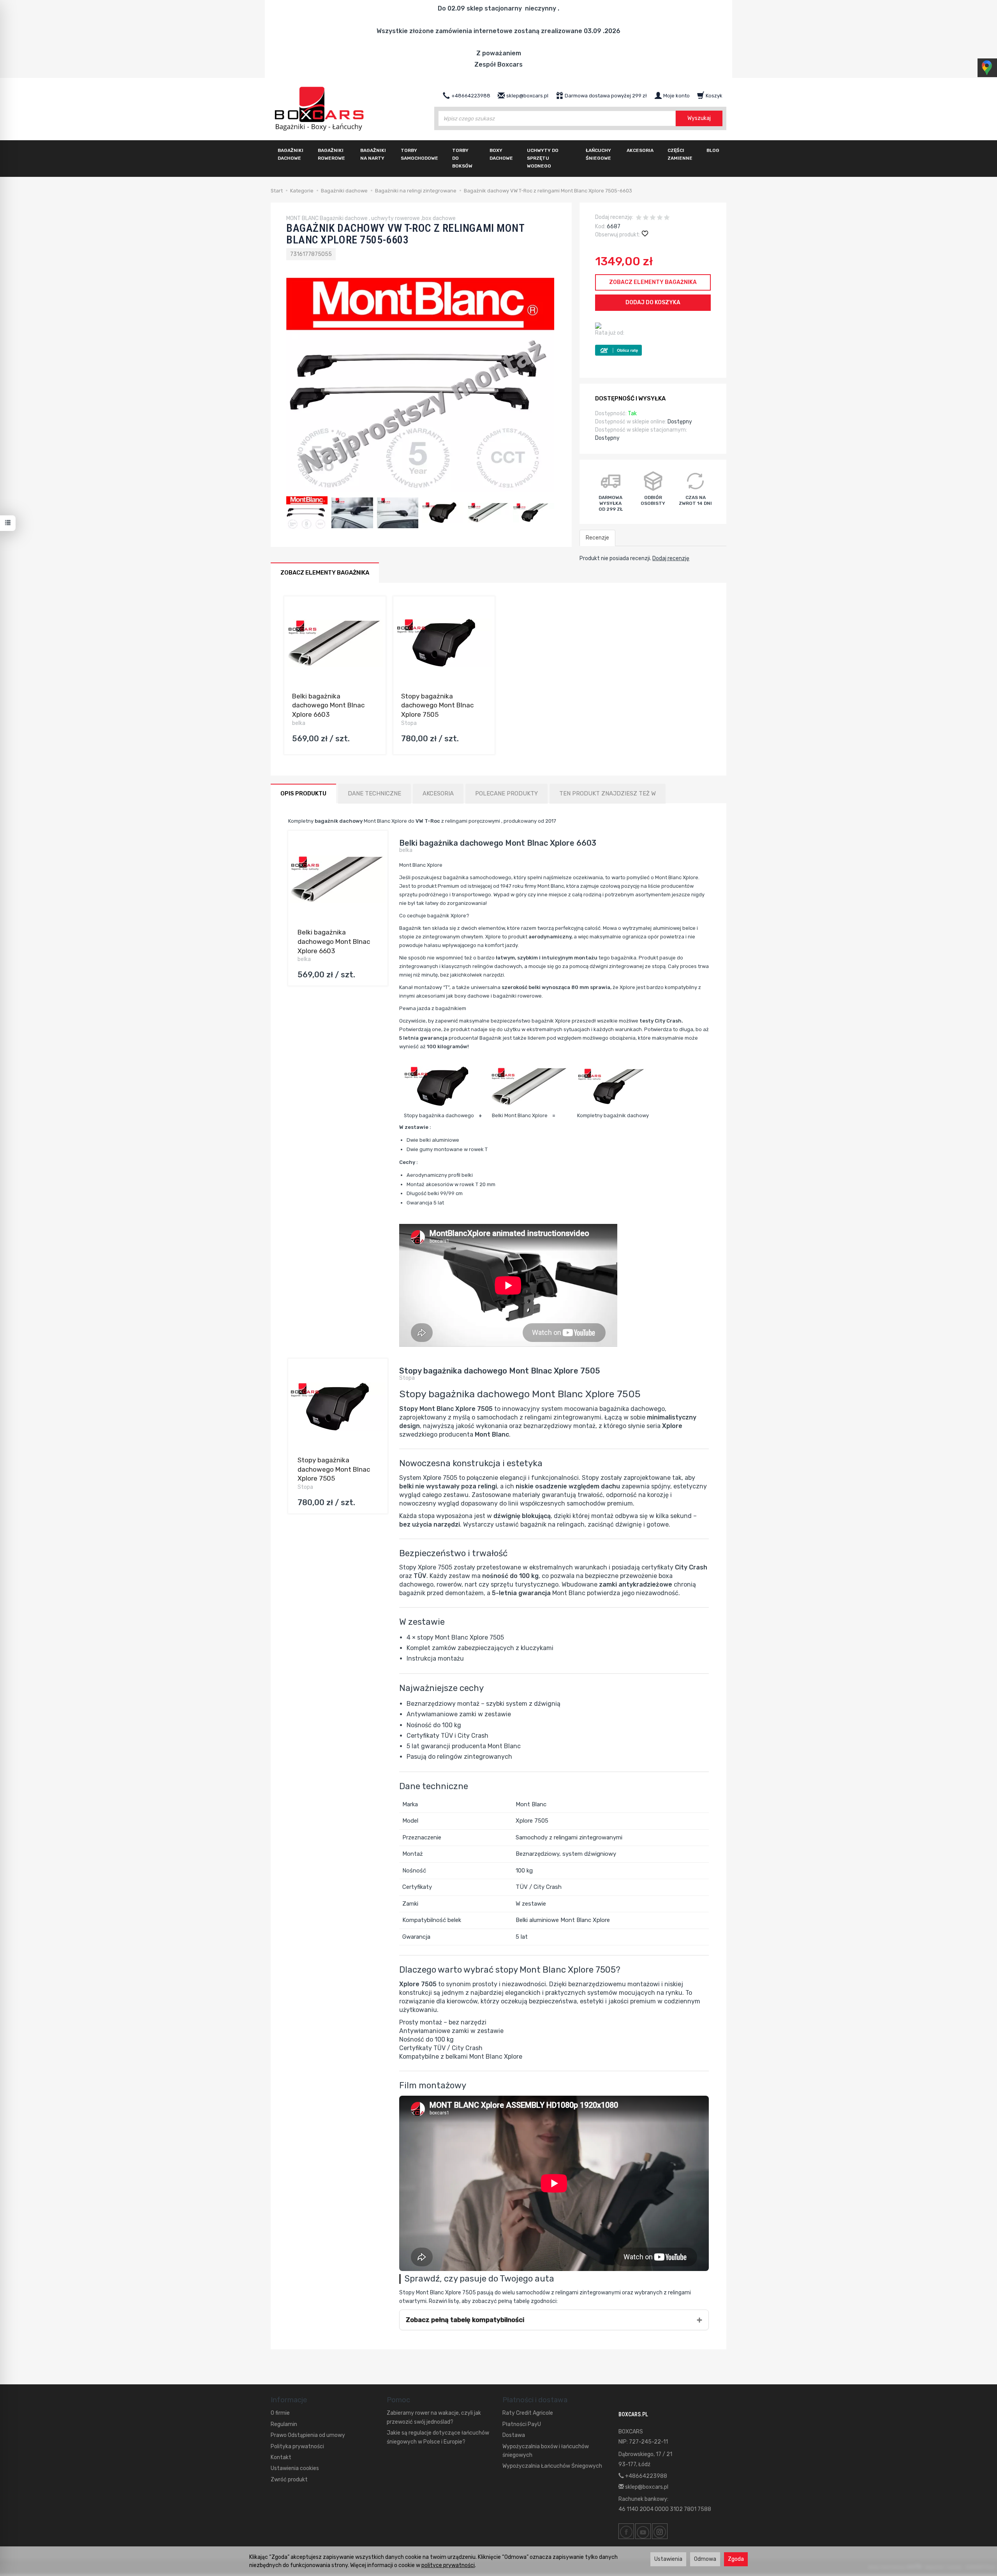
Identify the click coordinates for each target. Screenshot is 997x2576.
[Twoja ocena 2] (646, 218)
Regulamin (284, 2424)
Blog (713, 150)
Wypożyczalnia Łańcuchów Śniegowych (552, 2466)
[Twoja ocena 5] (667, 218)
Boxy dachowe (501, 154)
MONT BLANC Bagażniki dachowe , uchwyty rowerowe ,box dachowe (371, 218)
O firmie (280, 2413)
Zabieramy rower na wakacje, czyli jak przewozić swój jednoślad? (434, 2417)
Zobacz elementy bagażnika (653, 282)
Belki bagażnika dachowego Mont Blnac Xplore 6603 (328, 705)
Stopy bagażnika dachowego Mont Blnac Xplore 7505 (437, 705)
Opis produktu (303, 793)
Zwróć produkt (289, 2480)
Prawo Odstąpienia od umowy (308, 2435)
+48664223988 (646, 2476)
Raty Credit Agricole (528, 2413)
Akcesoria (640, 150)
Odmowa (705, 2559)
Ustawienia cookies (295, 2468)
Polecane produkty (506, 793)
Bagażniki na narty (373, 154)
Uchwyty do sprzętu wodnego (543, 158)
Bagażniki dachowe (291, 154)
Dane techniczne (374, 793)
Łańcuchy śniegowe (598, 154)
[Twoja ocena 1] (639, 218)
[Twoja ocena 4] (660, 218)
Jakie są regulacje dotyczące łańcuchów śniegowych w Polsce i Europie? (438, 2437)
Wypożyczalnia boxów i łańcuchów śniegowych (546, 2451)
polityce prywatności (448, 2565)
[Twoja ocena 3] (653, 218)
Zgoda (736, 2559)
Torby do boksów (462, 158)
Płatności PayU (522, 2424)
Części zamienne (680, 154)
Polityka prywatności (297, 2446)
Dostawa (514, 2435)
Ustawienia (668, 2559)
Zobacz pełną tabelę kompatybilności (465, 2320)
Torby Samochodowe (419, 154)
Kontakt (281, 2457)
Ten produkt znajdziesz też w (608, 793)
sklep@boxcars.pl (646, 2487)
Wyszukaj (699, 118)
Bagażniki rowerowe (331, 154)
